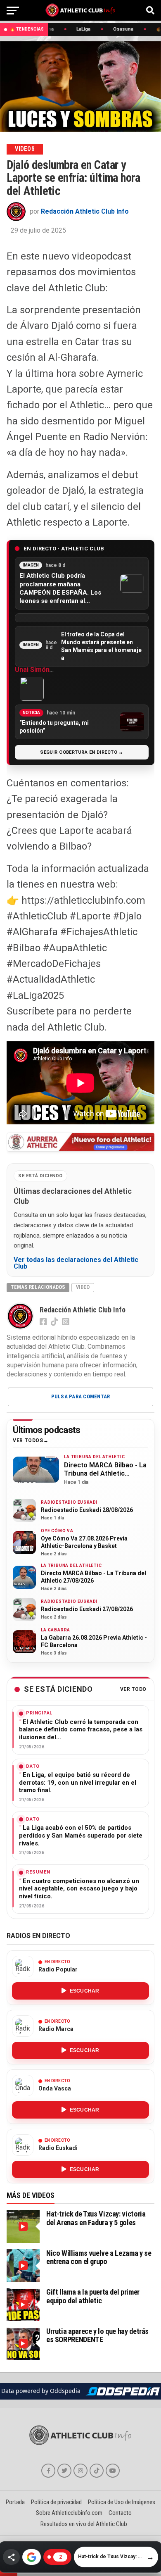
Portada (15, 2502)
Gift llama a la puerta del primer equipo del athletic (93, 2296)
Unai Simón (32, 670)
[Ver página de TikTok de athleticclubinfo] (97, 2471)
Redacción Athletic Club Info (85, 211)
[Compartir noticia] (11, 2557)
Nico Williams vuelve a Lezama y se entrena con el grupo (99, 2257)
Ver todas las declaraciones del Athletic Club (76, 1263)
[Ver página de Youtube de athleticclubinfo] (113, 2471)
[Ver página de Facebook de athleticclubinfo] (48, 2471)
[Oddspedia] (123, 2391)
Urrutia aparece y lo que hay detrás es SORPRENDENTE (97, 2335)
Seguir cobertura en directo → (82, 752)
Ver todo (133, 1689)
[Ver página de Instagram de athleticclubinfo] (80, 2471)
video (83, 1287)
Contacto (120, 2513)
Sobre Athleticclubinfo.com (69, 2513)
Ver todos (28, 1441)
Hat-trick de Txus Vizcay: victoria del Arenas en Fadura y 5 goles (96, 2218)
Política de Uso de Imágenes (122, 2502)
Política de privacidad (56, 2502)
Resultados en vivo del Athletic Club (84, 2524)
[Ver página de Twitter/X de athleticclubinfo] (64, 2471)
